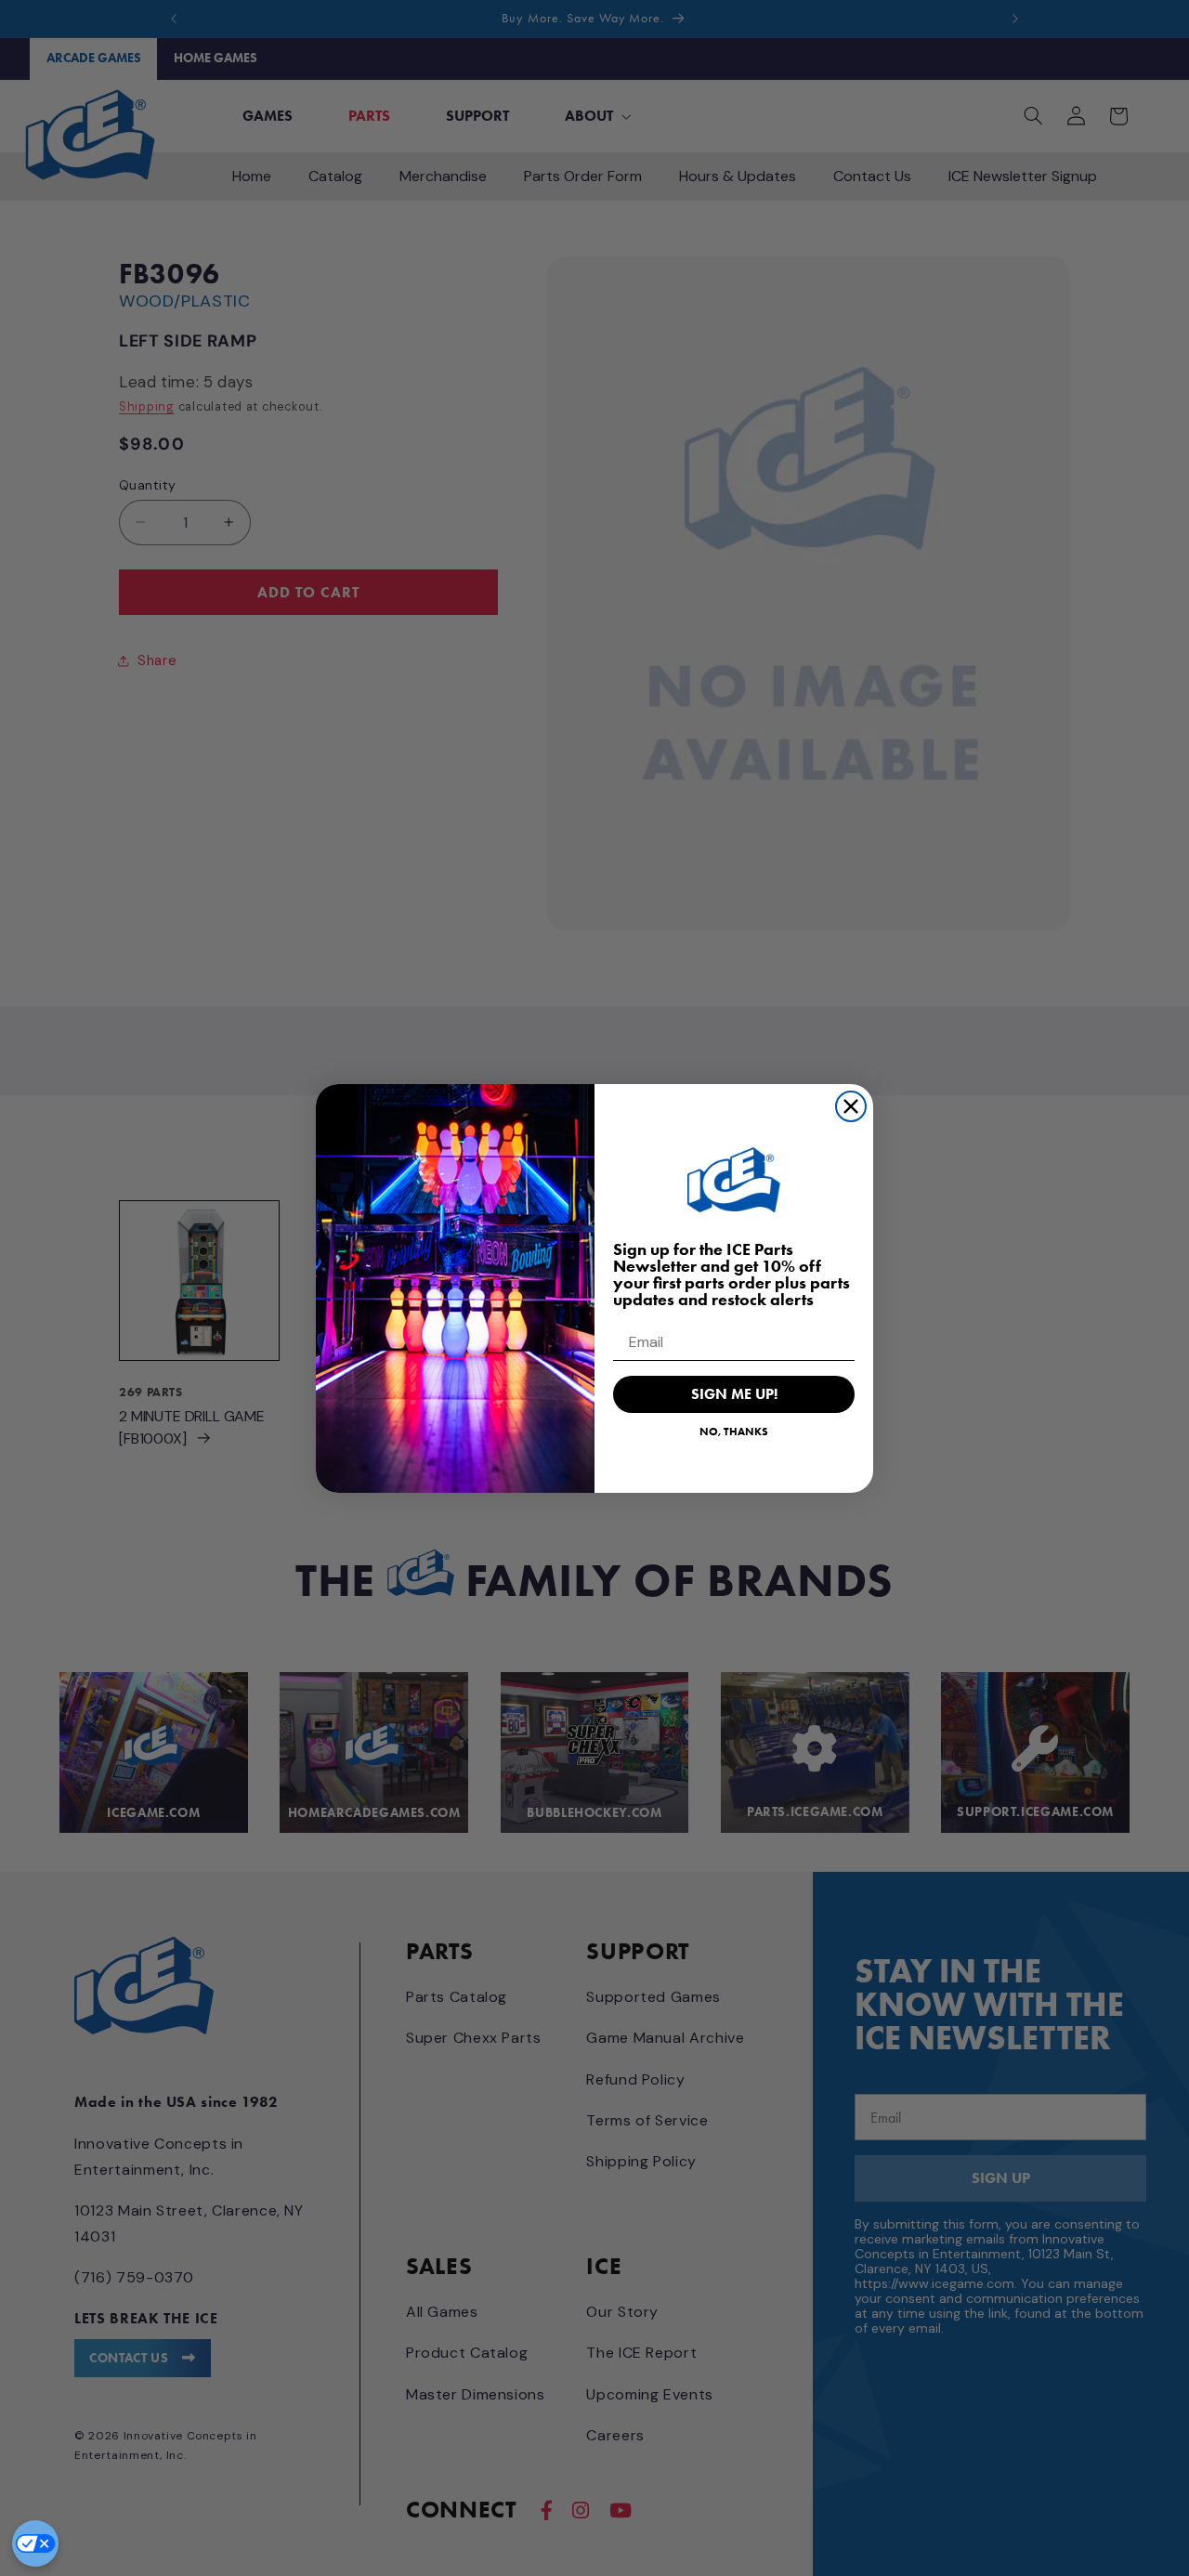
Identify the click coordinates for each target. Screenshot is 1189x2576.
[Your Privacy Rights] (35, 2543)
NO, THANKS (734, 1431)
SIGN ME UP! (734, 1394)
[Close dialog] (851, 1106)
